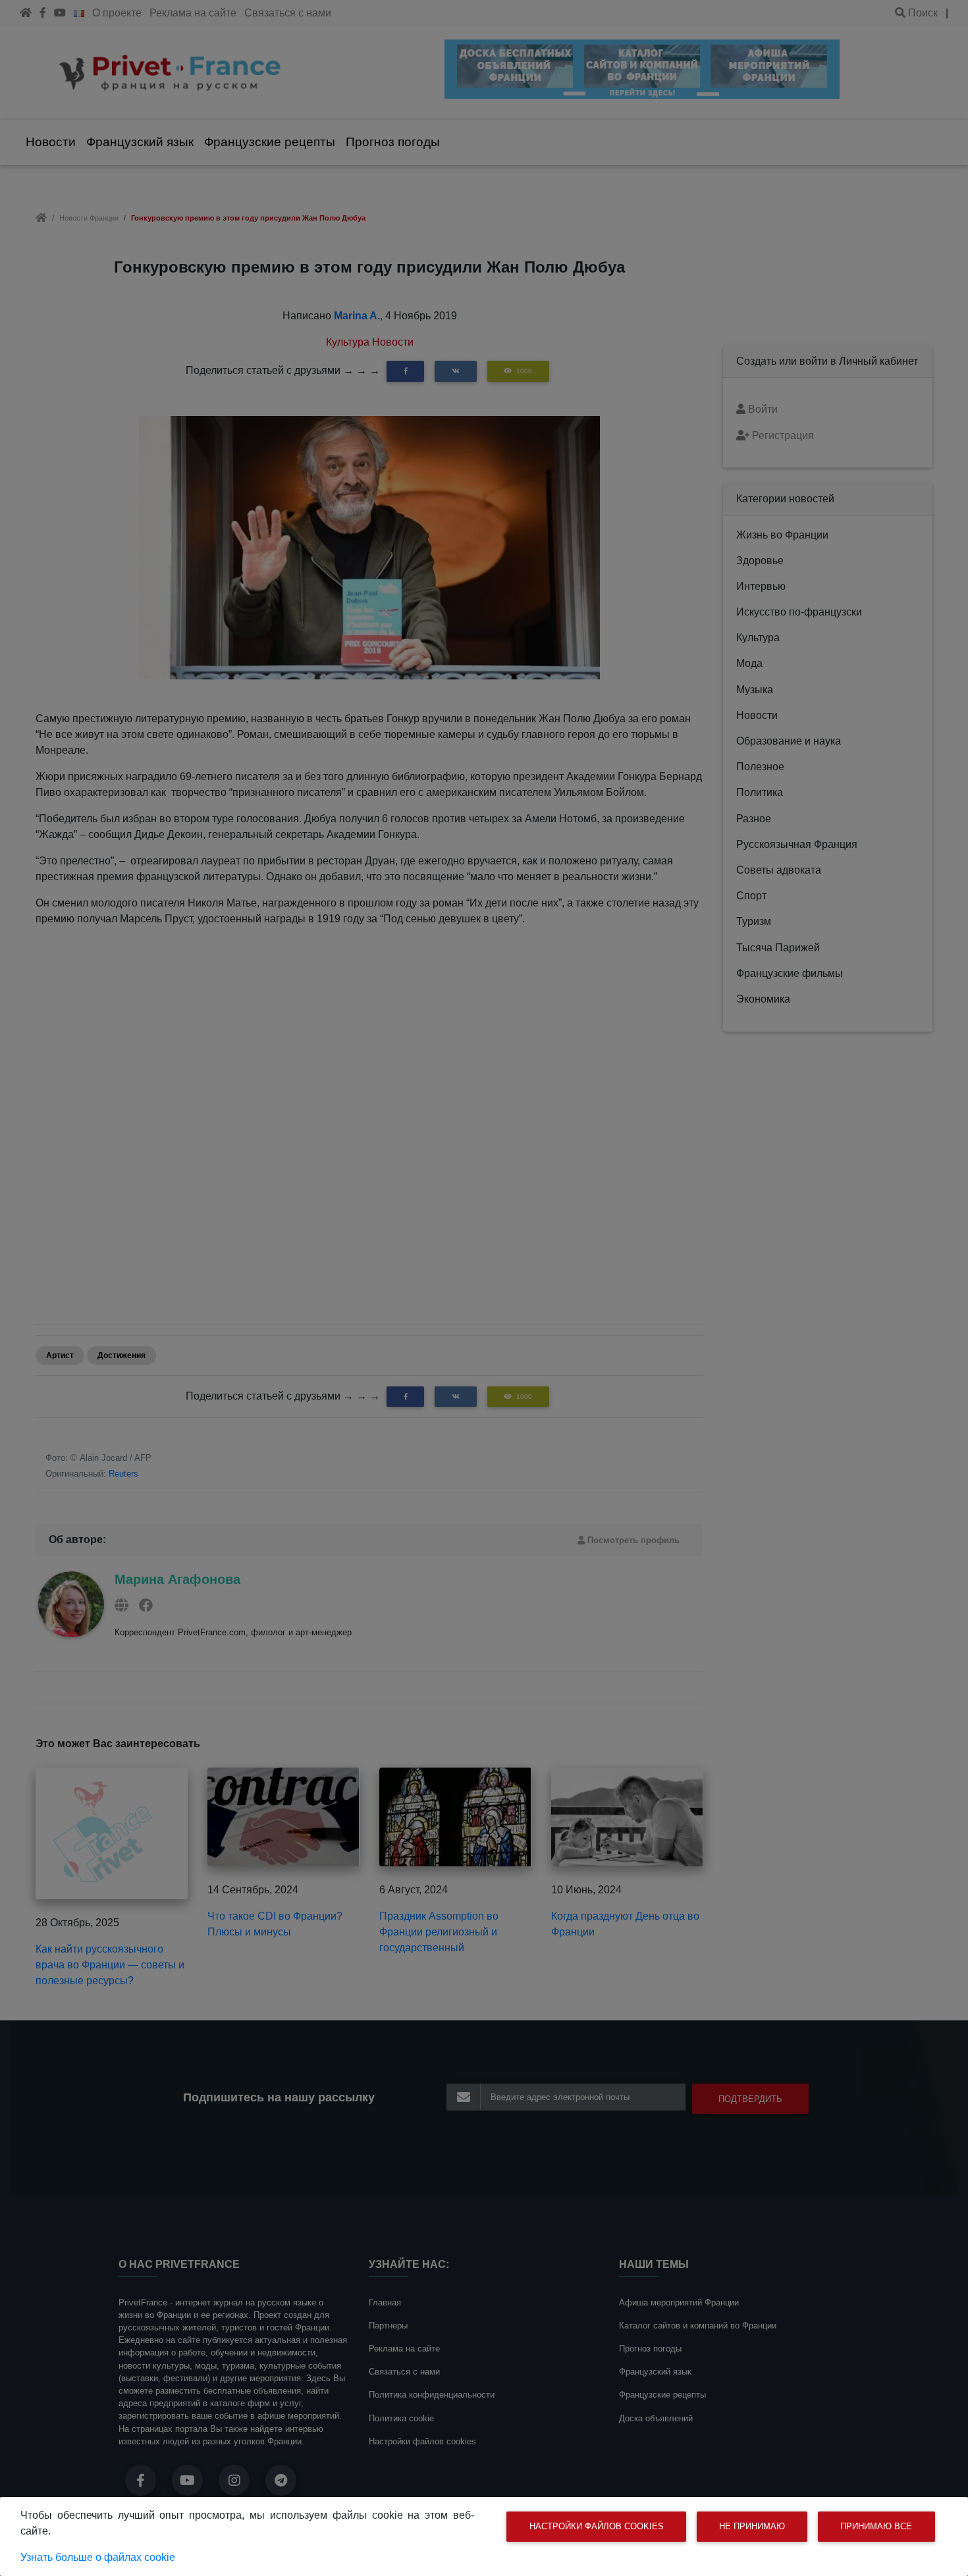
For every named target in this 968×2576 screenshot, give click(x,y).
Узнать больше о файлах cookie (98, 2557)
